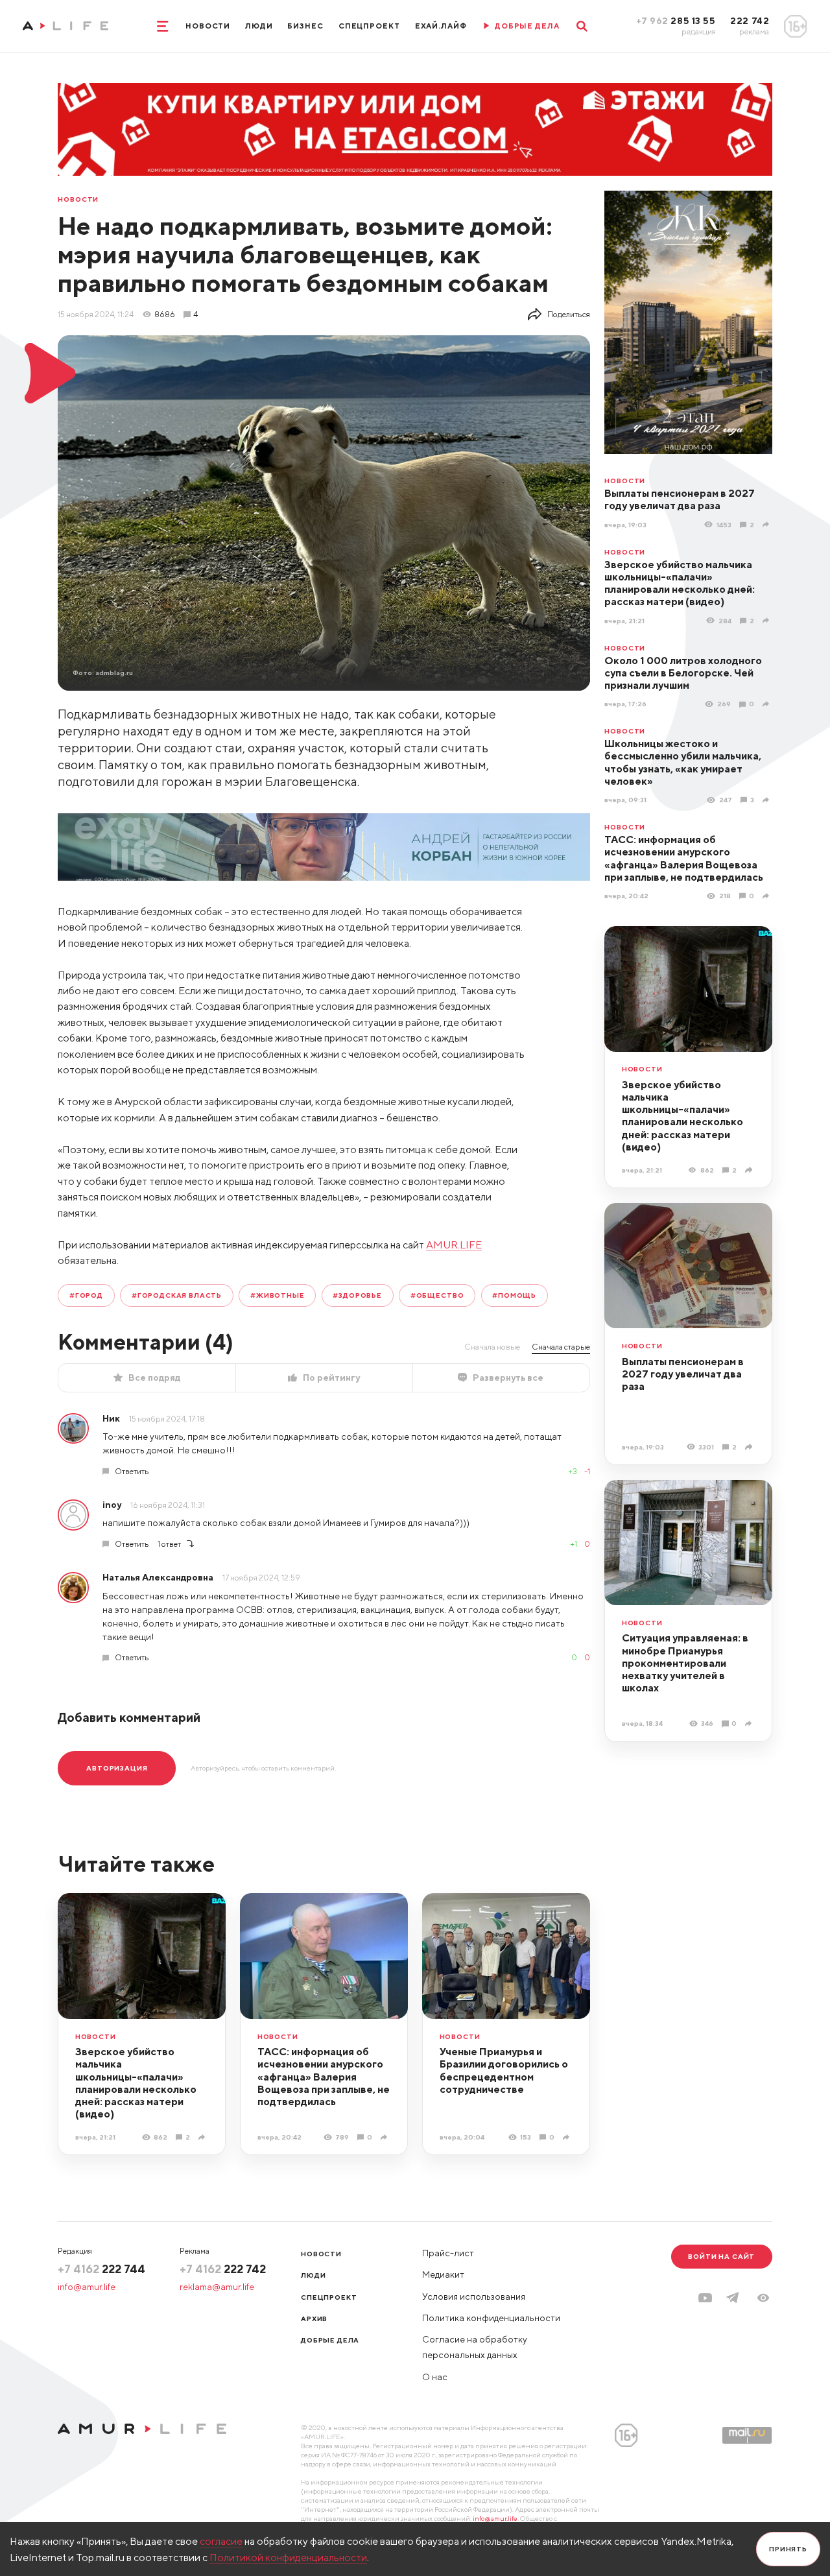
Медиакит (443, 2274)
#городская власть (177, 1295)
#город (86, 1295)
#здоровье (357, 1295)
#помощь (514, 1295)
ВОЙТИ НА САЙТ (721, 2256)
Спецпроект (369, 26)
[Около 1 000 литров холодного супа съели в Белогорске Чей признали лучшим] (767, 704)
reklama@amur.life (217, 2287)
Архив (314, 2319)
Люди (259, 26)
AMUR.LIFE (454, 1245)
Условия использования (474, 2296)
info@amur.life (87, 2287)
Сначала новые (492, 1347)
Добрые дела (330, 2340)
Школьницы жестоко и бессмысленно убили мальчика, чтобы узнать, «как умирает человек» (683, 762)
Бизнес (305, 26)
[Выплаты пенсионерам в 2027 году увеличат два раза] (767, 525)
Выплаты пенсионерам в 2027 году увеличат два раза (680, 499)
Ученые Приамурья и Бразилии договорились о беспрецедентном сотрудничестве (504, 2070)
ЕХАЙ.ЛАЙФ (441, 26)
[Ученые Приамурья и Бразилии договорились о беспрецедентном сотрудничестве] (568, 2138)
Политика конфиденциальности (491, 2318)
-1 (587, 1471)
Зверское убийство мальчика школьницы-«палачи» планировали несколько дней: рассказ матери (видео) (680, 583)
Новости (208, 26)
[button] (763, 2298)
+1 (574, 1544)
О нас (435, 2377)
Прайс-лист (448, 2253)
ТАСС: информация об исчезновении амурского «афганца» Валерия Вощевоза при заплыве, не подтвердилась (684, 858)
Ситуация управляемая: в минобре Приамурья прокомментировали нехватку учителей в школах (685, 1663)
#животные (278, 1295)
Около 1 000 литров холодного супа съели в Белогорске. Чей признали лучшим (683, 673)
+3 (573, 1471)
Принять (788, 2549)
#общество (437, 1295)
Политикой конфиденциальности (288, 2557)
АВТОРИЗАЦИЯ (117, 1768)
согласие (221, 2541)
